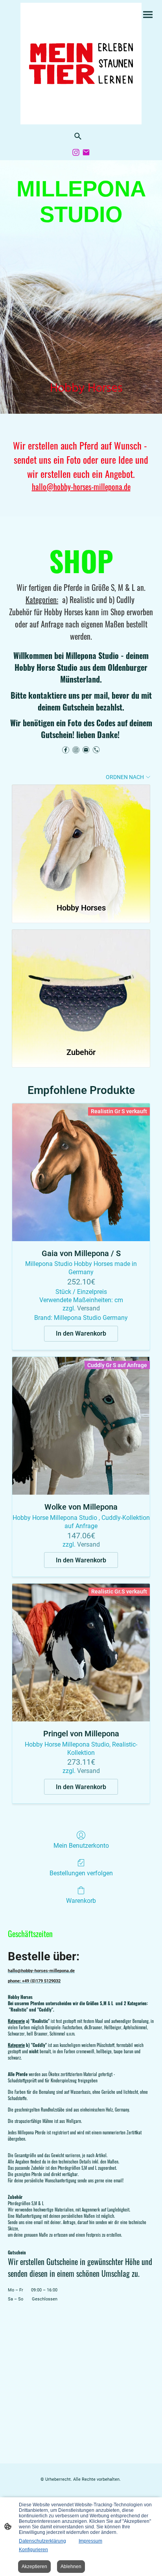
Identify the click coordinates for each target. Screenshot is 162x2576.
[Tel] (96, 750)
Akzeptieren (34, 2567)
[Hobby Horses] (81, 840)
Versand (88, 1308)
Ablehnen (71, 2567)
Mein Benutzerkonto (81, 1846)
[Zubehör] (81, 985)
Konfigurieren (33, 2550)
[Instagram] (76, 152)
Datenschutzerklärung (42, 2541)
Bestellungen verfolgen (81, 1873)
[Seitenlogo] (81, 64)
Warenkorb (81, 1901)
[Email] (86, 152)
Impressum (90, 2541)
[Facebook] (66, 750)
